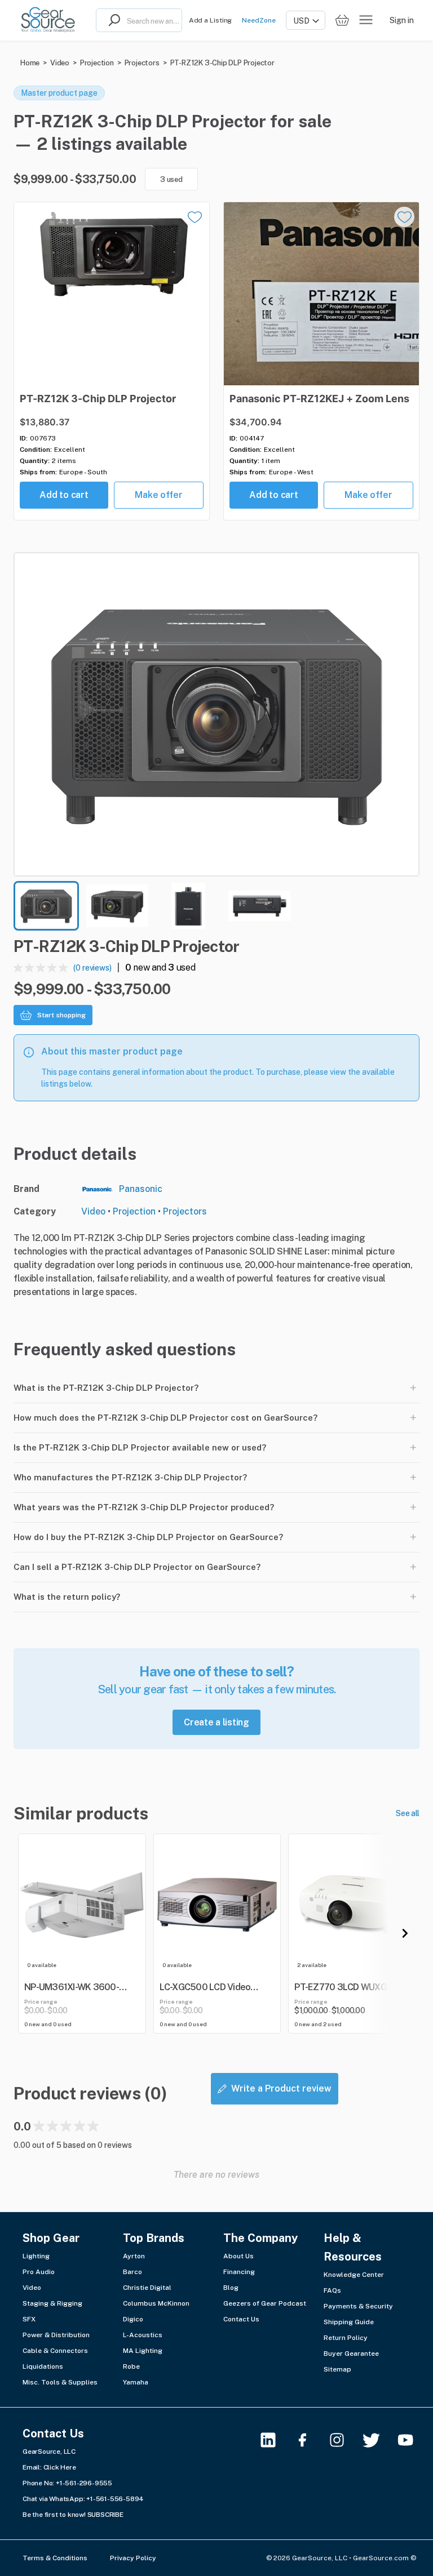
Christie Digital (147, 2288)
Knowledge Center (354, 2275)
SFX (29, 2319)
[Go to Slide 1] (46, 906)
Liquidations (43, 2366)
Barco (132, 2272)
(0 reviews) (92, 968)
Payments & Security (358, 2306)
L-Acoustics (143, 2335)
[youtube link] (412, 2440)
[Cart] (342, 21)
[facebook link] (309, 2440)
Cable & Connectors (55, 2351)
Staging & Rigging (52, 2303)
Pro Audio (39, 2272)
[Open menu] (366, 20)
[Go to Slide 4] (259, 906)
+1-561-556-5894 (115, 2499)
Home (30, 63)
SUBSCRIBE (105, 2515)
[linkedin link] (275, 2440)
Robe (131, 2366)
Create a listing (216, 1722)
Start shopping (61, 1015)
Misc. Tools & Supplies (60, 2382)
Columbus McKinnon (156, 2303)
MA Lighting (143, 2351)
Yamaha (136, 2382)
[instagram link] (344, 2440)
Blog (231, 2288)
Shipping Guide (349, 2322)
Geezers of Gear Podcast (265, 2303)
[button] (216, 714)
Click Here (60, 2467)
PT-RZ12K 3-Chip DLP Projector (222, 63)
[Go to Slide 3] (188, 906)
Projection (97, 63)
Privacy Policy (133, 2558)
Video (60, 63)
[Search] (112, 20)
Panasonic (141, 1189)
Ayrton (134, 2256)
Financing (239, 2272)
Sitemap (337, 2369)
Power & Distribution (56, 2335)
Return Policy (346, 2338)
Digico (133, 2319)
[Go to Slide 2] (117, 906)
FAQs (332, 2290)
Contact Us (241, 2319)
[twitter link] (378, 2440)
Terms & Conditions (55, 2558)
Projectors (142, 63)
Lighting (36, 2256)
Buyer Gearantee (351, 2353)
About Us (238, 2256)
